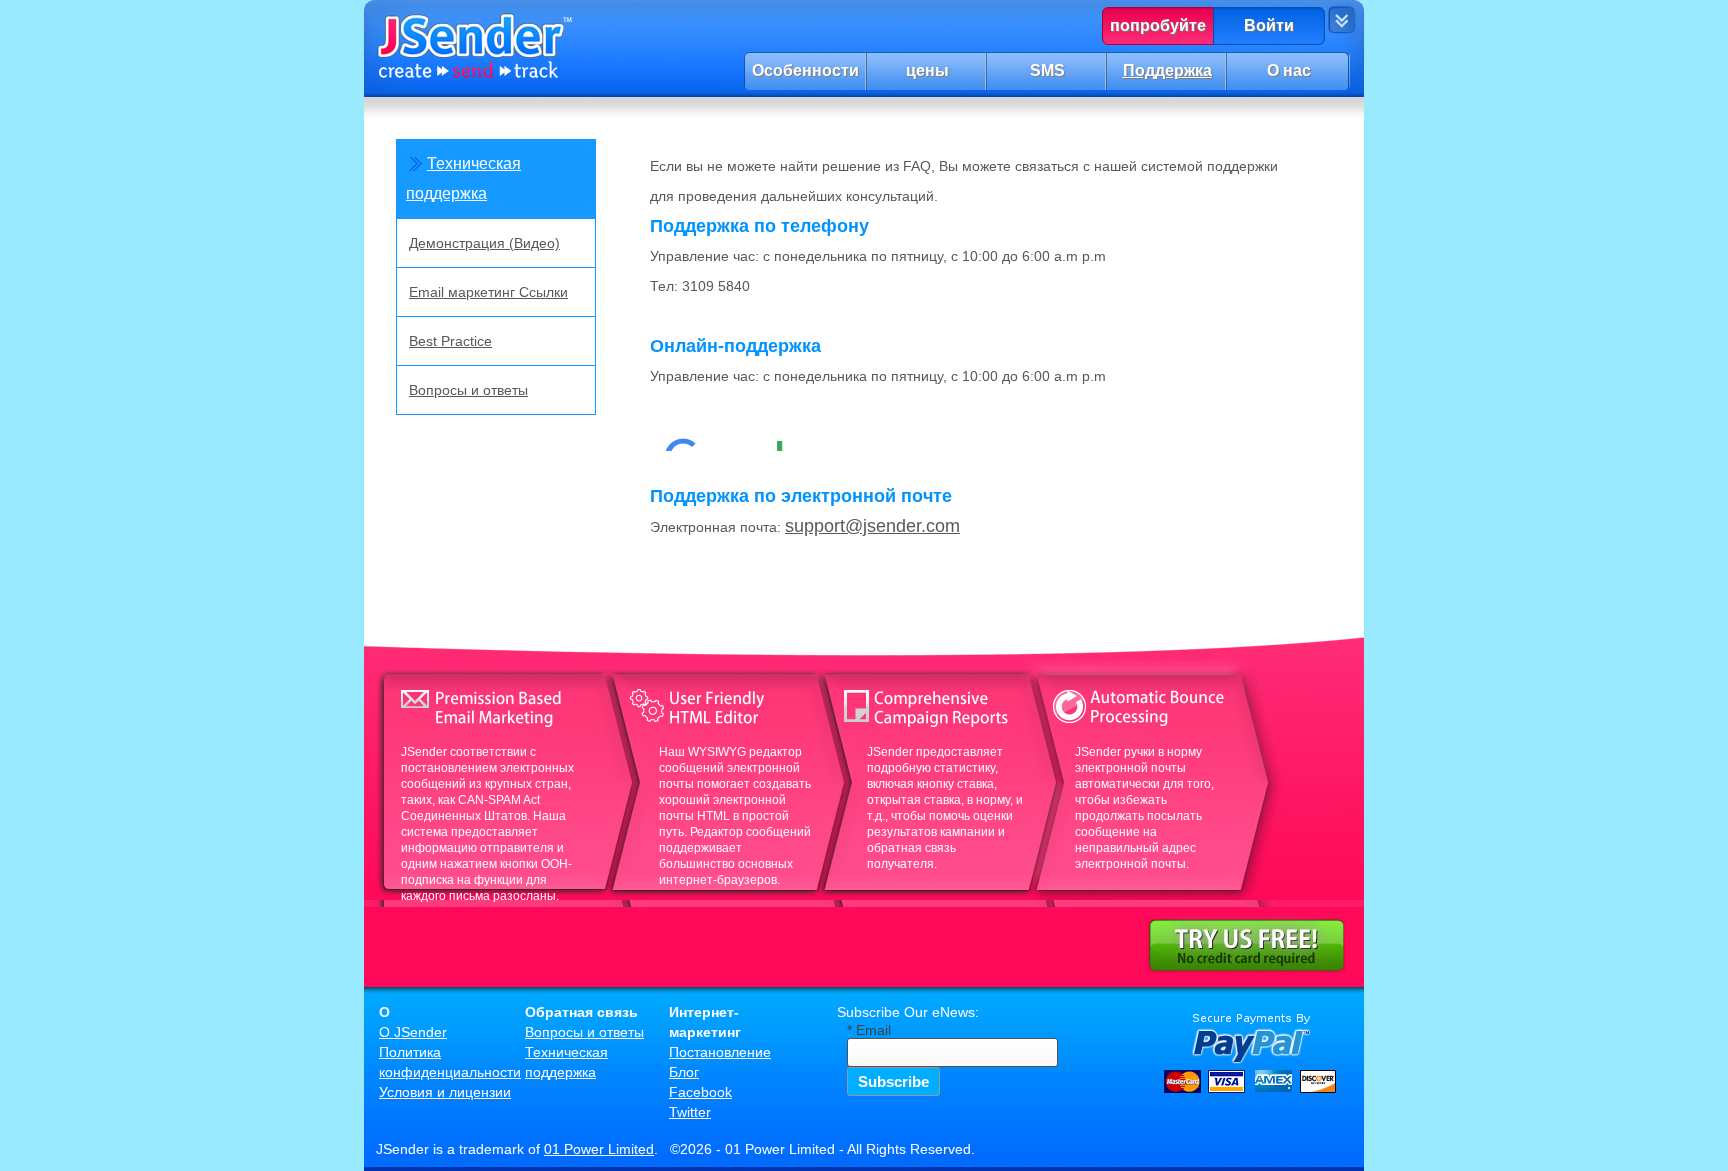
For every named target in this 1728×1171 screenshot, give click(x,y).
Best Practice (450, 341)
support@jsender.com (872, 526)
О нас (1289, 70)
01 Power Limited (599, 1149)
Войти (1269, 25)
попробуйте (1158, 25)
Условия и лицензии (445, 1092)
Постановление (720, 1052)
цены (927, 70)
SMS (1047, 70)
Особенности (805, 70)
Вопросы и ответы (468, 390)
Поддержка (1167, 70)
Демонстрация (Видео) (484, 243)
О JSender (413, 1032)
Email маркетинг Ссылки (488, 292)
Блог (684, 1072)
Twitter (690, 1112)
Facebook (700, 1092)
